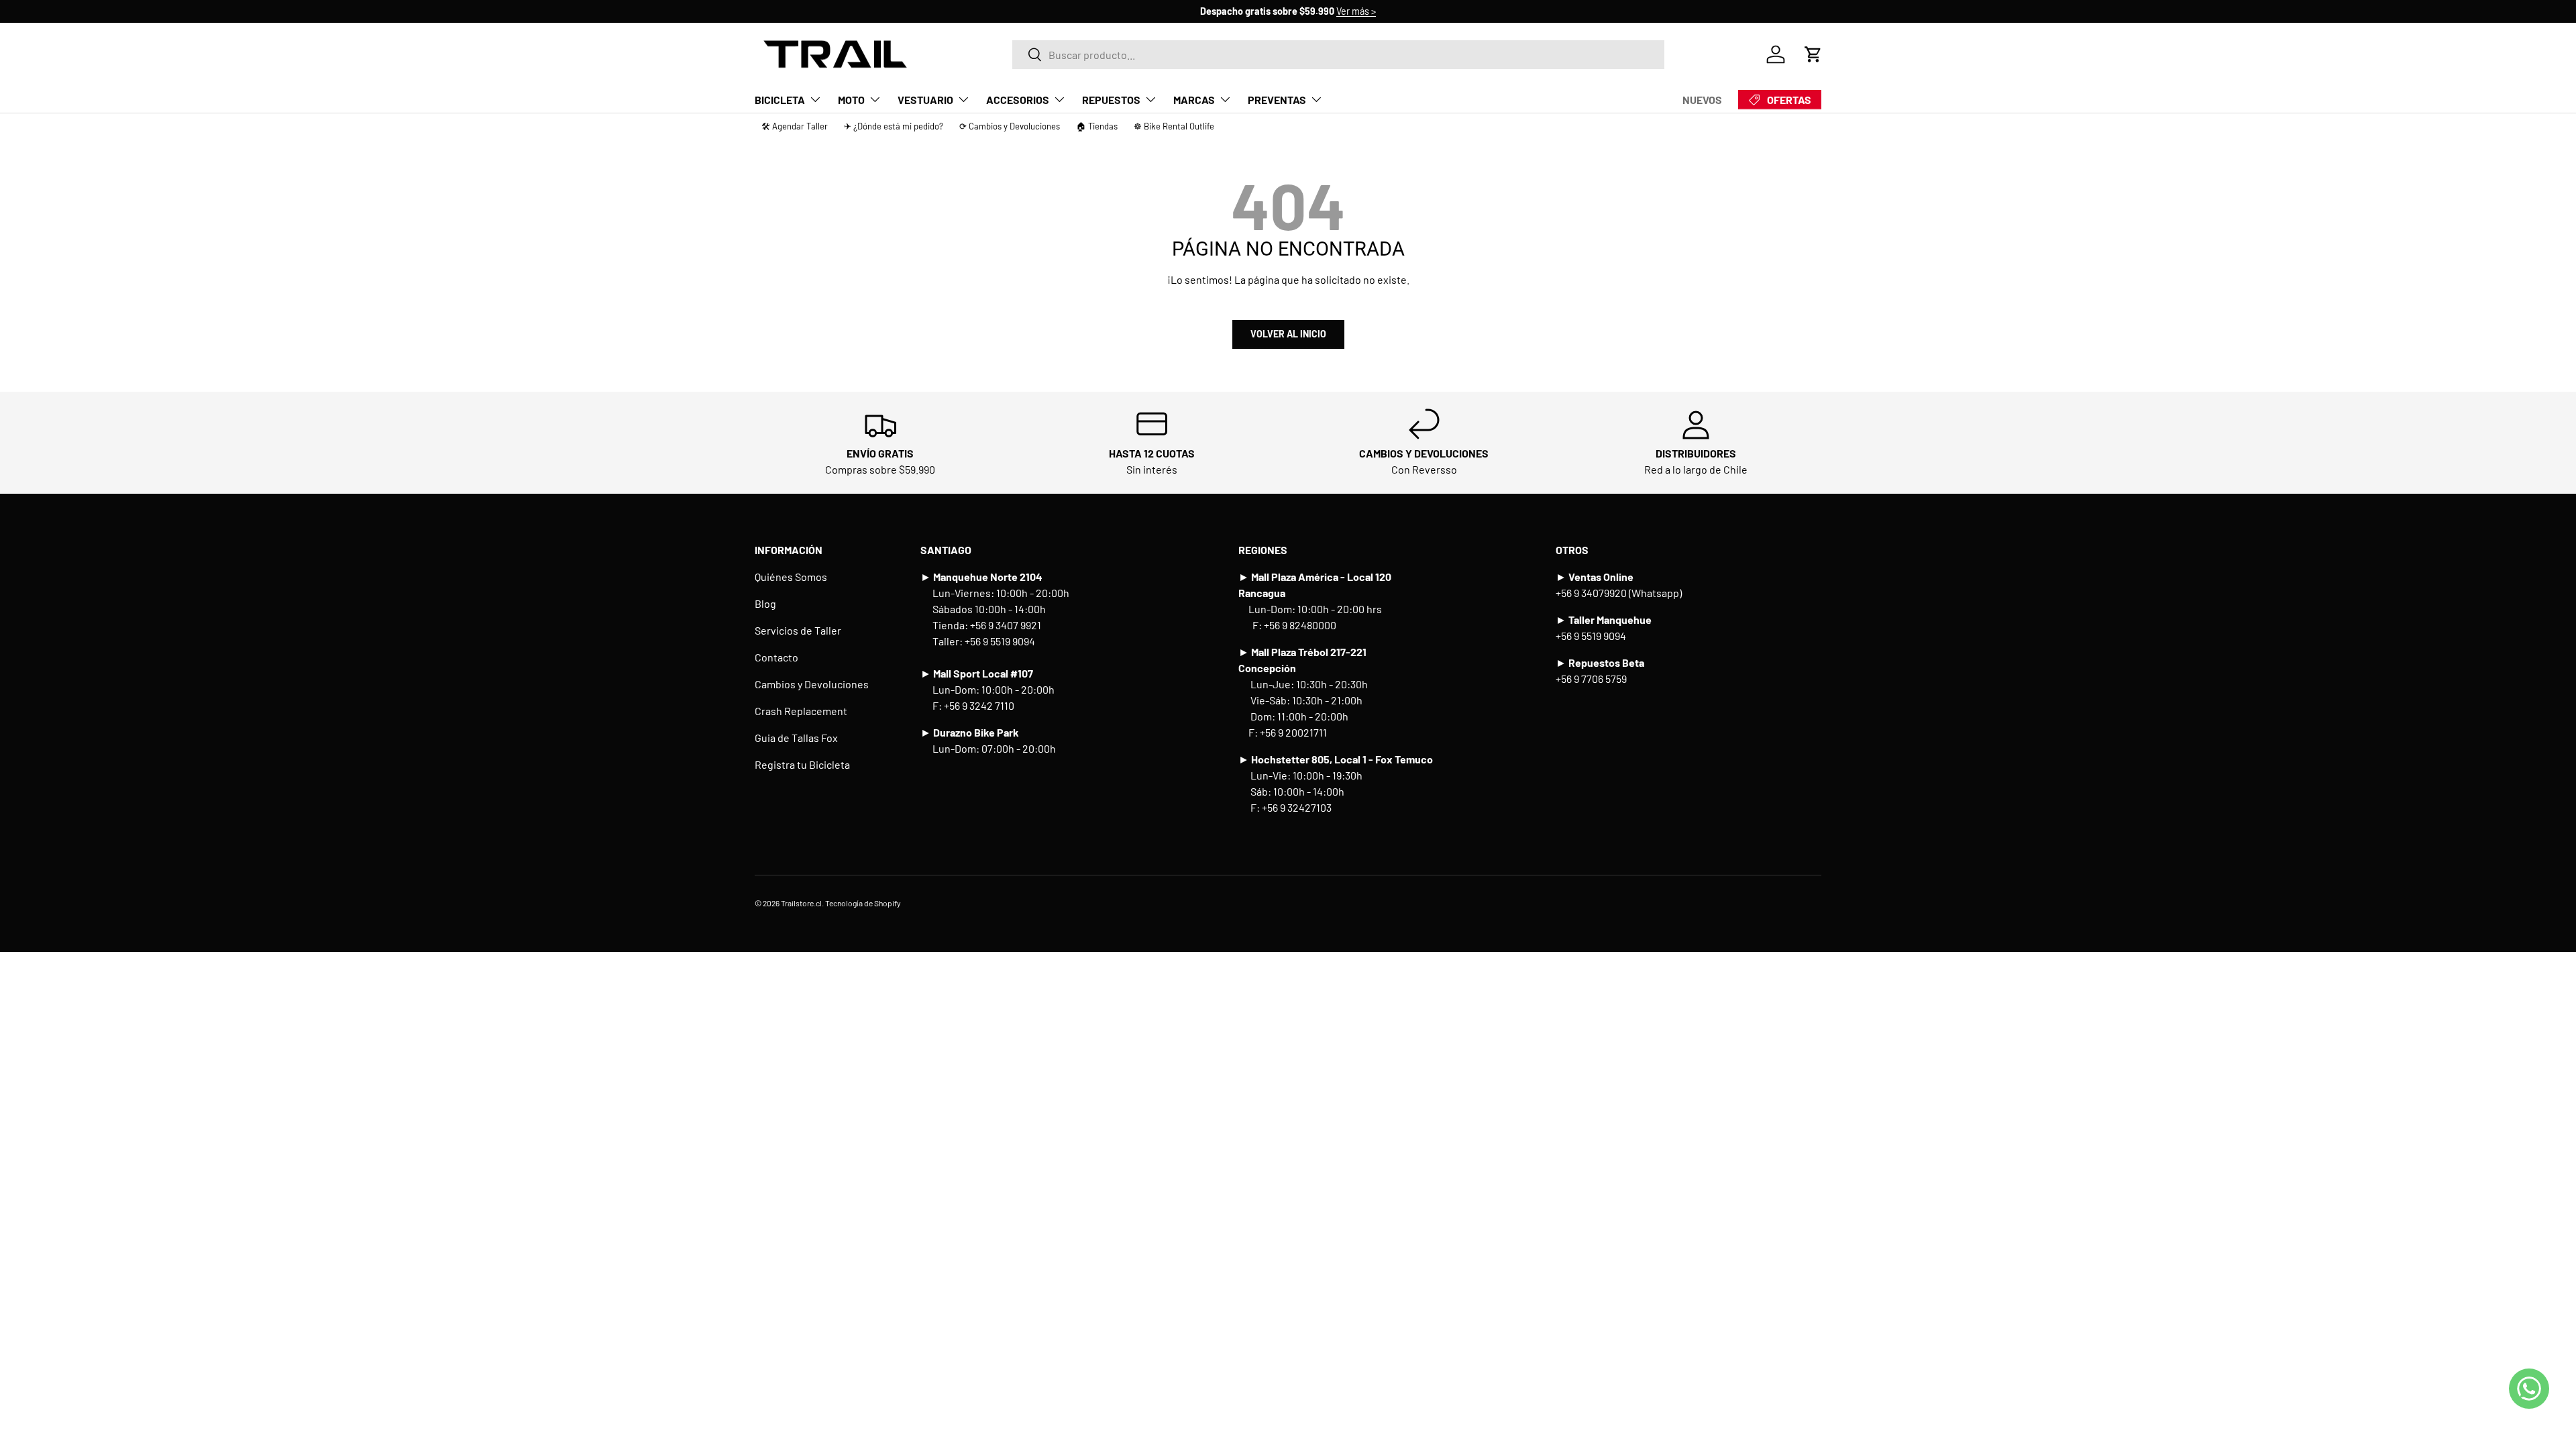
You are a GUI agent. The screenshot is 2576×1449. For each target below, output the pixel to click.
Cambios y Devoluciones (812, 684)
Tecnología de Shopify (863, 903)
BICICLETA (780, 100)
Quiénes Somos (791, 577)
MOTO (851, 100)
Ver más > (1356, 11)
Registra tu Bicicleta (802, 764)
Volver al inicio (1288, 334)
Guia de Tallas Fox (796, 738)
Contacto (776, 657)
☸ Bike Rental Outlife (1174, 126)
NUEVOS (1702, 100)
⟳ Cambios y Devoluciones (1010, 126)
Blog (765, 603)
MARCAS (1194, 100)
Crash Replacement (801, 711)
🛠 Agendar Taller (795, 126)
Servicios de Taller (798, 630)
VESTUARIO (925, 100)
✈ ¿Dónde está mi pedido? (894, 126)
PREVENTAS (1277, 100)
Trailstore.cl (801, 903)
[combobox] (1338, 55)
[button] (1813, 54)
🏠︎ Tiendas (1097, 126)
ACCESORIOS (1018, 100)
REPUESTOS (1111, 100)
